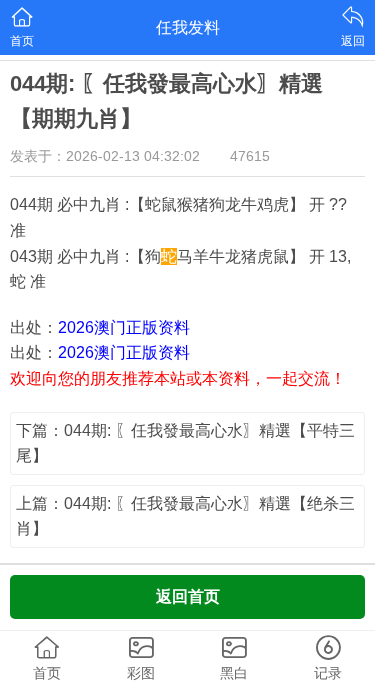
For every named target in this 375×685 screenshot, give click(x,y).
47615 (250, 156)
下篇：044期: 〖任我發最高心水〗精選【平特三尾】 (185, 443)
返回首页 (188, 596)
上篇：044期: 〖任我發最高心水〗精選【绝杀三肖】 (185, 516)
